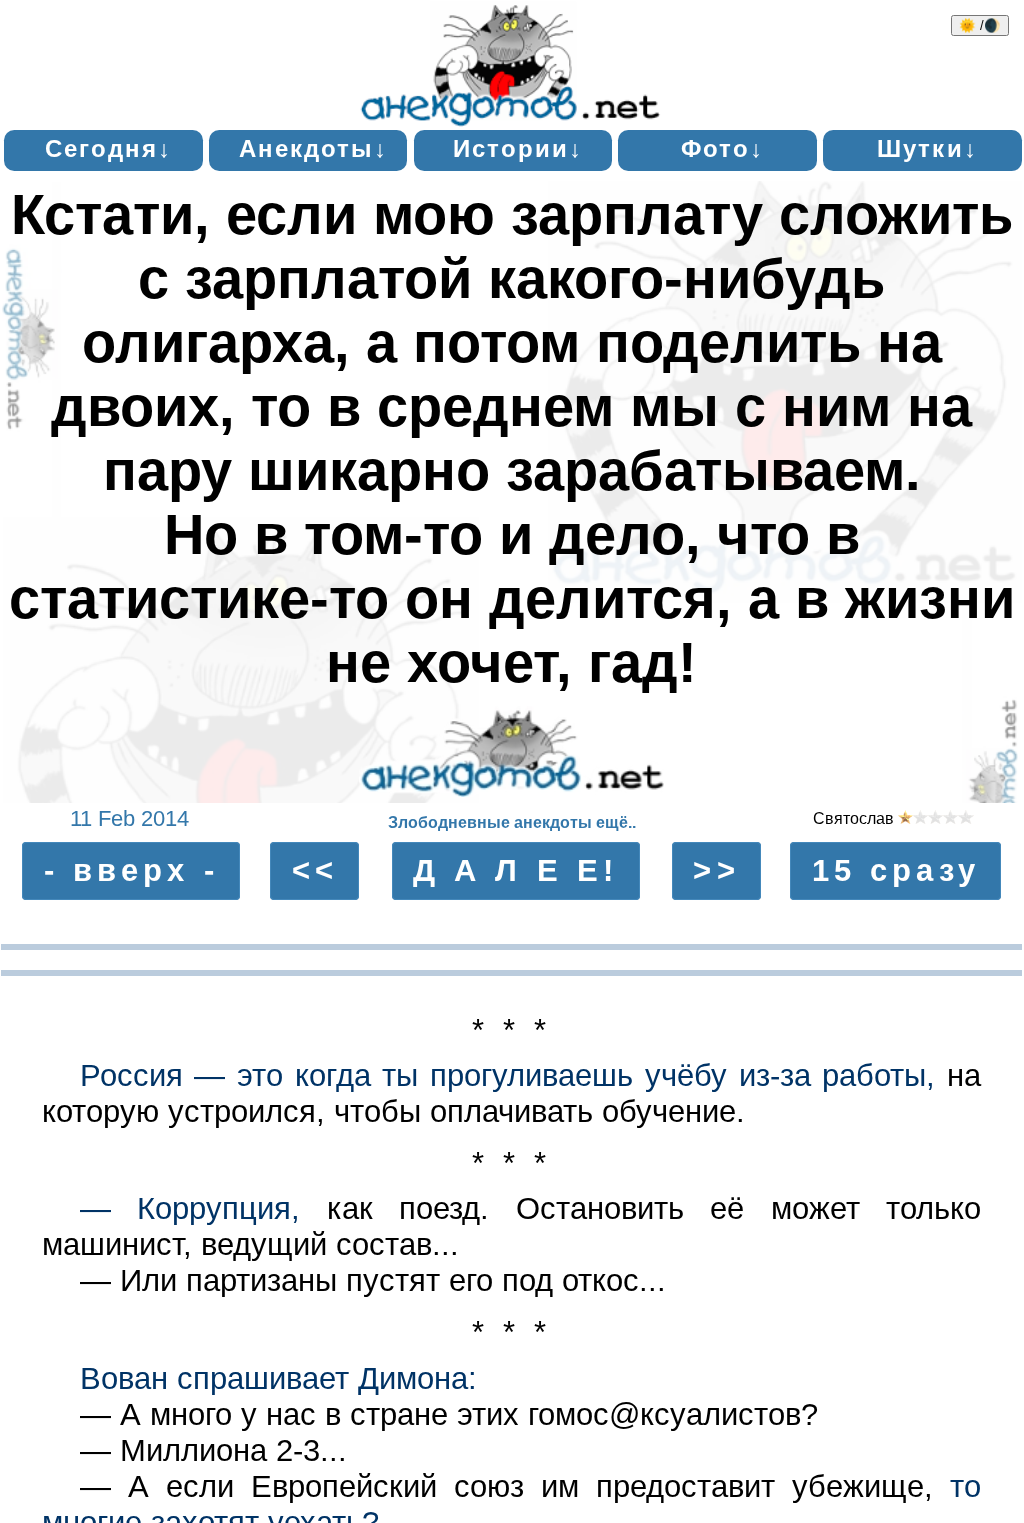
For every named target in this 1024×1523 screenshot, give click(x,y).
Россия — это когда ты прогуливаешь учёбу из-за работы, (508, 1075)
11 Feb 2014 (129, 819)
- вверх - (131, 870)
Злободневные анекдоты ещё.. (512, 822)
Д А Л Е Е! (515, 870)
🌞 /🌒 (980, 25)
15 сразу (896, 870)
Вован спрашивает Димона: (278, 1378)
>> (716, 870)
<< (315, 870)
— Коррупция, (190, 1208)
